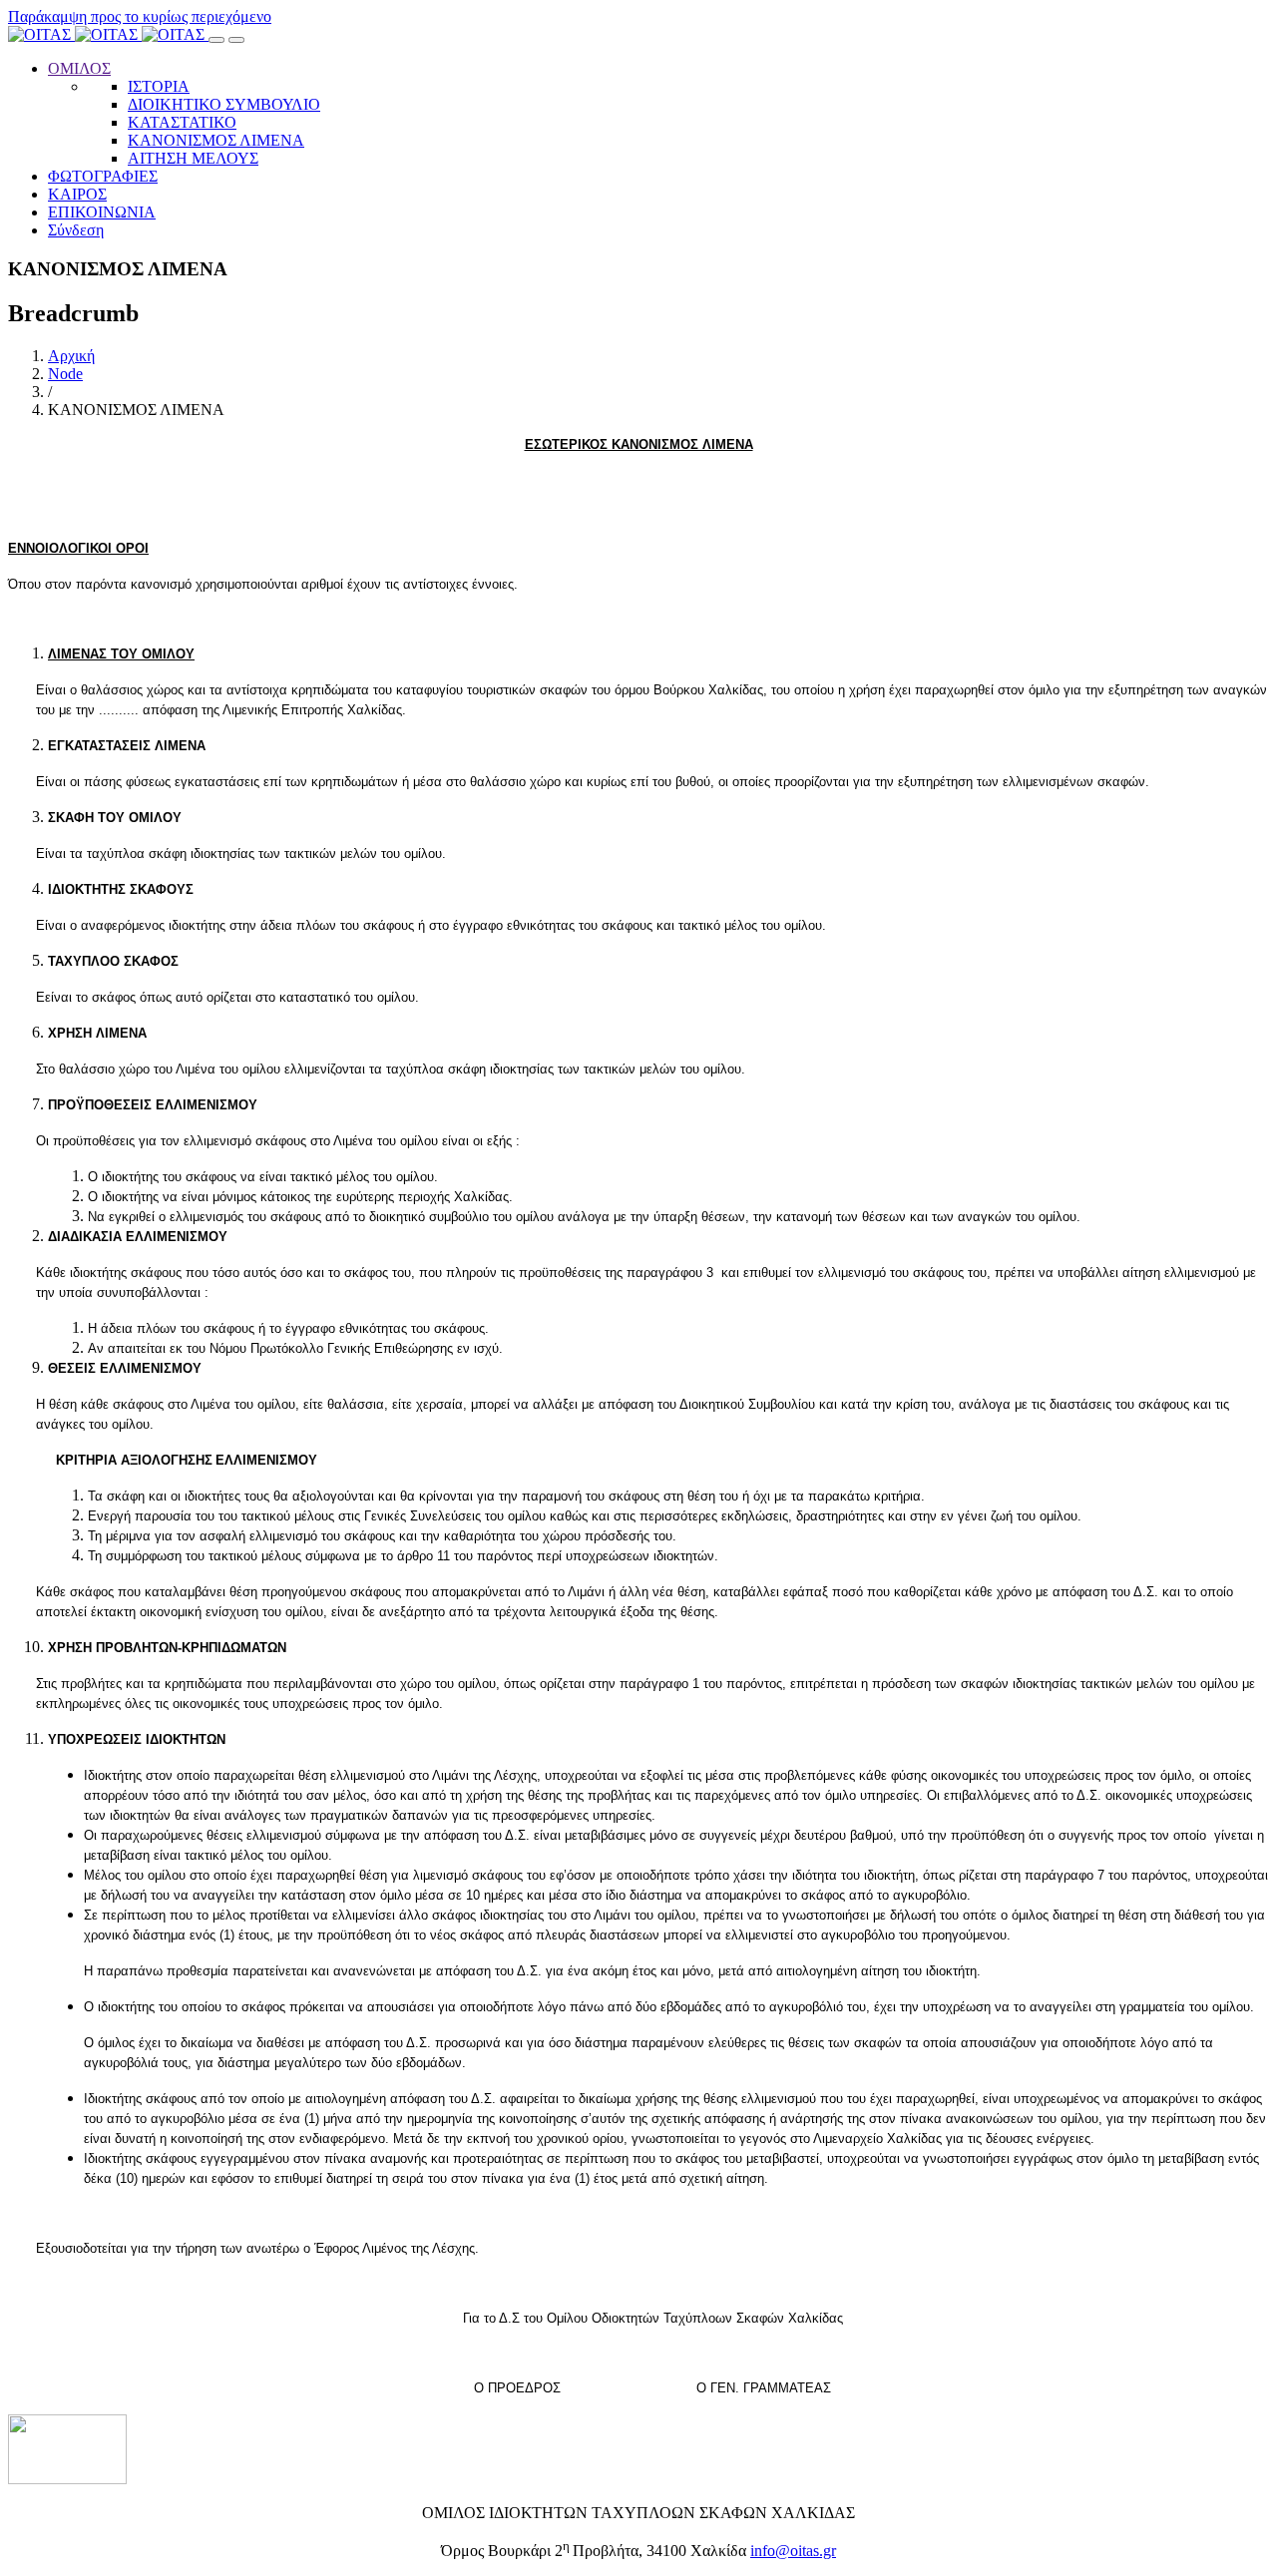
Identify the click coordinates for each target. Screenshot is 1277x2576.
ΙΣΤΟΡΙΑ (159, 86)
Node (65, 374)
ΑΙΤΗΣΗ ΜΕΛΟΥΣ (193, 158)
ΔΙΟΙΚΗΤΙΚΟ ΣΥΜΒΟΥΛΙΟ (224, 104)
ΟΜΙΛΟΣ (79, 68)
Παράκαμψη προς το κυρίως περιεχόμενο (140, 16)
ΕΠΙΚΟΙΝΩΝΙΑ (102, 212)
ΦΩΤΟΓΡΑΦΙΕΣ (103, 176)
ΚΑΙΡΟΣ (77, 194)
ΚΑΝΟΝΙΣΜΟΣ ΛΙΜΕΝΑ (216, 140)
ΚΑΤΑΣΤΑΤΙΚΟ (182, 122)
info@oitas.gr (793, 2551)
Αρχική (71, 356)
